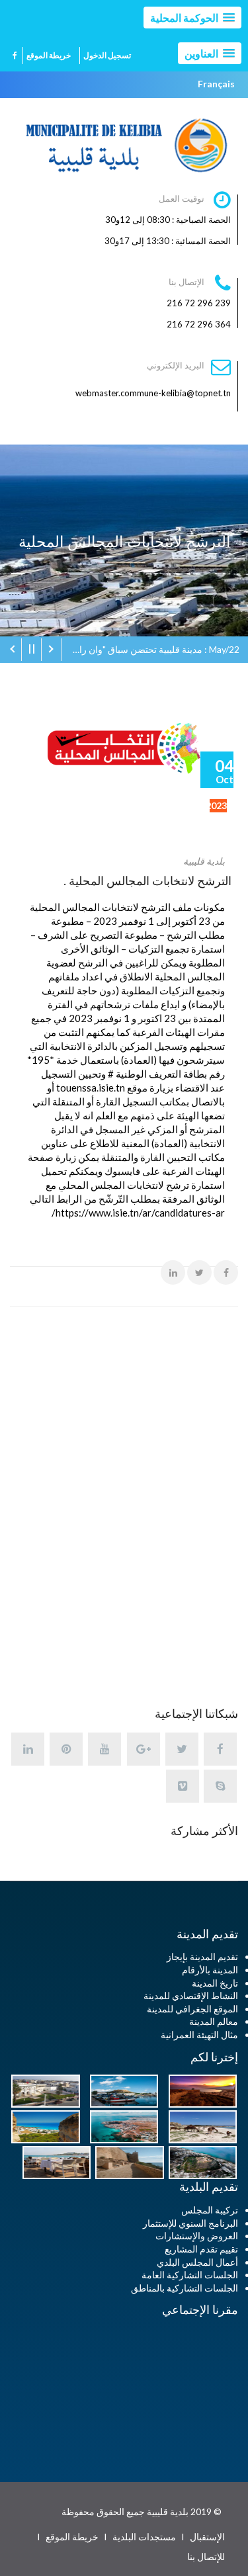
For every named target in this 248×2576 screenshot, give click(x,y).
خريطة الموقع (49, 55)
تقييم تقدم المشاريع (201, 2249)
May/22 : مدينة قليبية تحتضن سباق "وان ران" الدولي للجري (150, 649)
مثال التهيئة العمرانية (199, 2035)
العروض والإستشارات (197, 2236)
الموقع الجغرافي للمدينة (192, 2009)
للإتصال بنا (206, 2556)
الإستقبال (207, 2537)
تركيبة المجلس (210, 2210)
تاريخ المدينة (215, 1983)
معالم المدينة (214, 2021)
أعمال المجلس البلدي (197, 2262)
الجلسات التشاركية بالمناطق (185, 2288)
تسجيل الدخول (107, 55)
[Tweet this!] (199, 1272)
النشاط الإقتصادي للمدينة (191, 1996)
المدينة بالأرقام (210, 1970)
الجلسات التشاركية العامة (190, 2275)
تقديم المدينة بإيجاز (202, 1956)
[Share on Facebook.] (226, 1272)
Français (216, 84)
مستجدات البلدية (144, 2537)
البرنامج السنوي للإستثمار (190, 2223)
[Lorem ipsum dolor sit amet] (199, 2090)
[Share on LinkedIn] (173, 1272)
